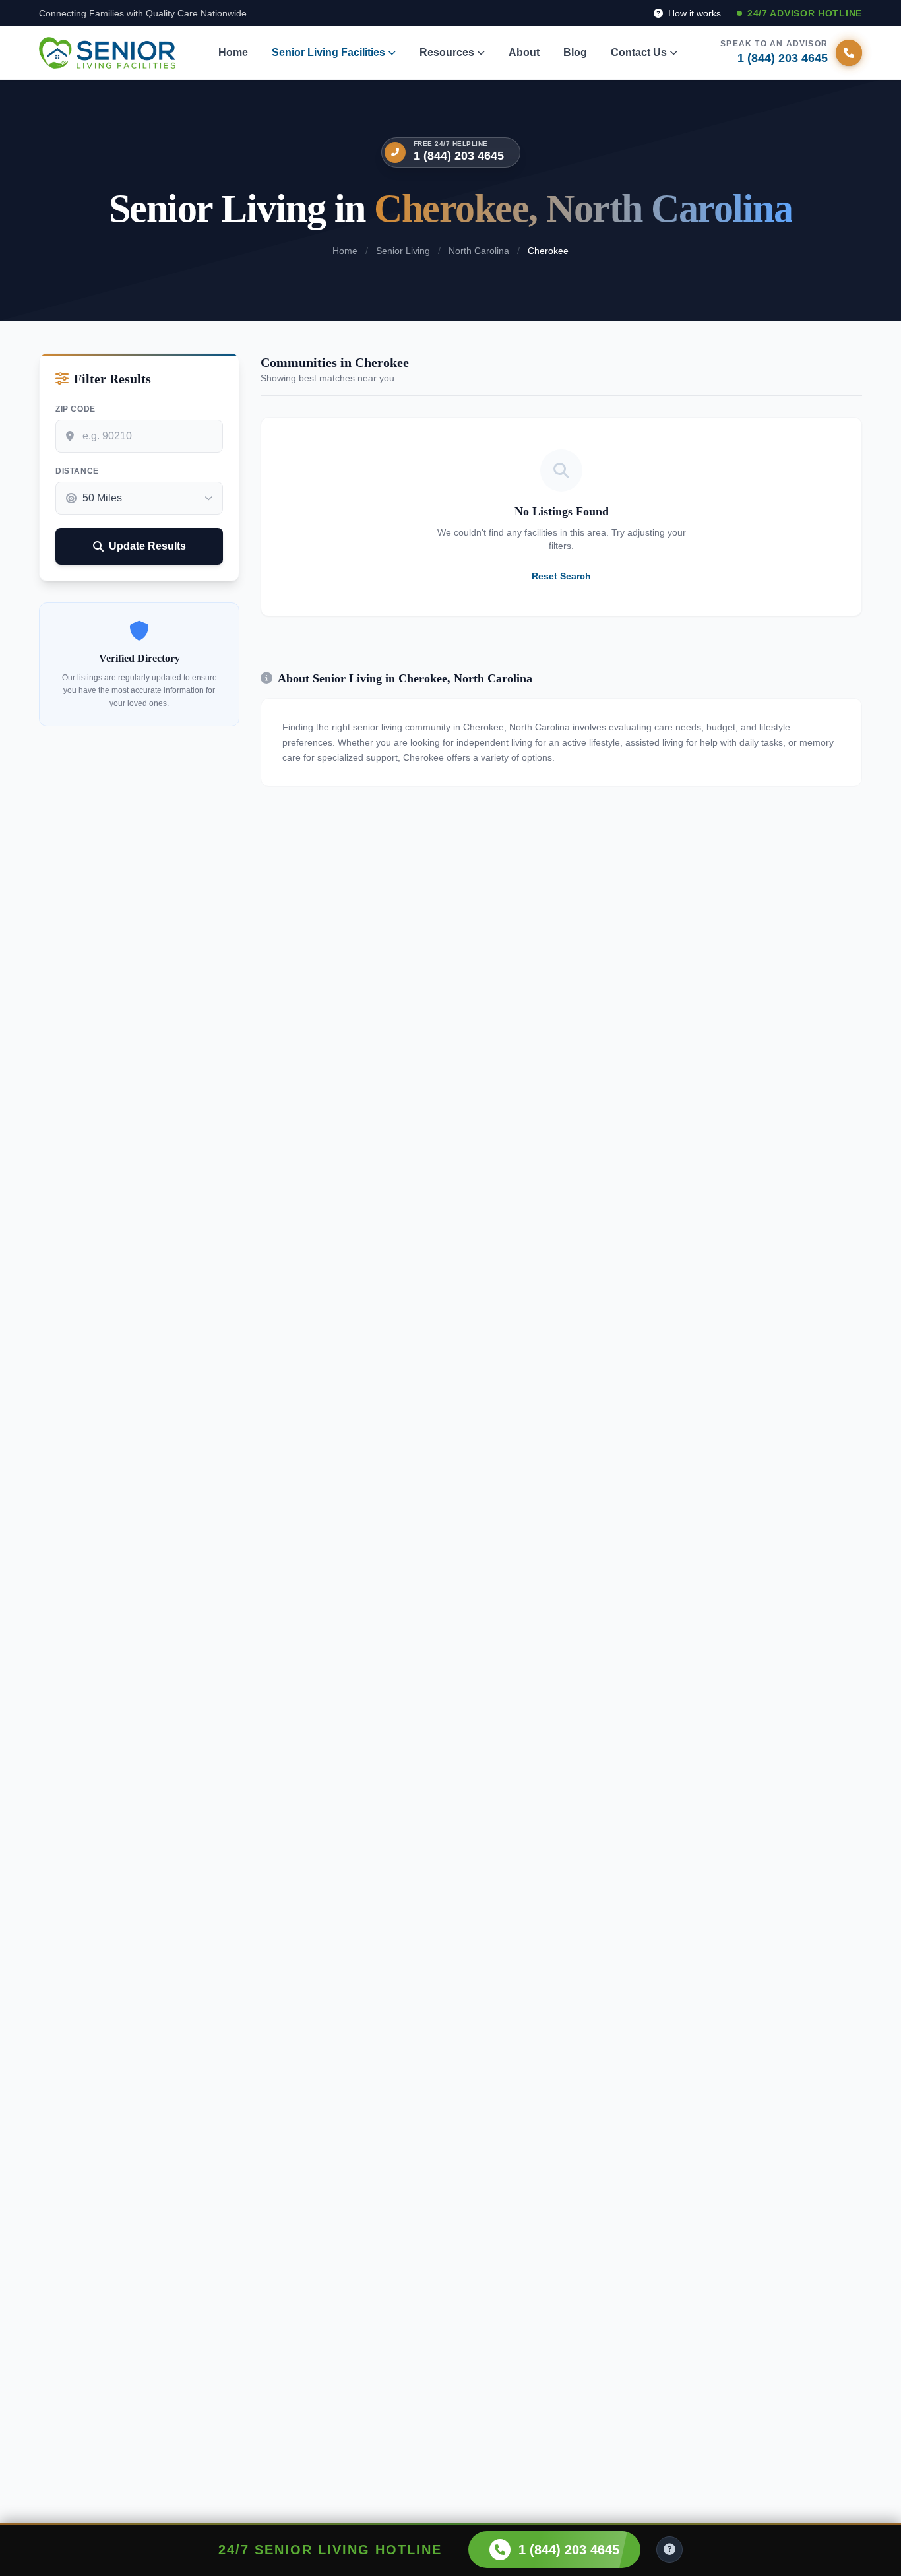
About (524, 52)
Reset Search (561, 576)
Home (233, 52)
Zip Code (76, 409)
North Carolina (479, 251)
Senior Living (403, 251)
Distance (77, 471)
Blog (575, 52)
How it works (693, 13)
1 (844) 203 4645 (459, 156)
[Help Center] (669, 2550)
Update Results (147, 546)
